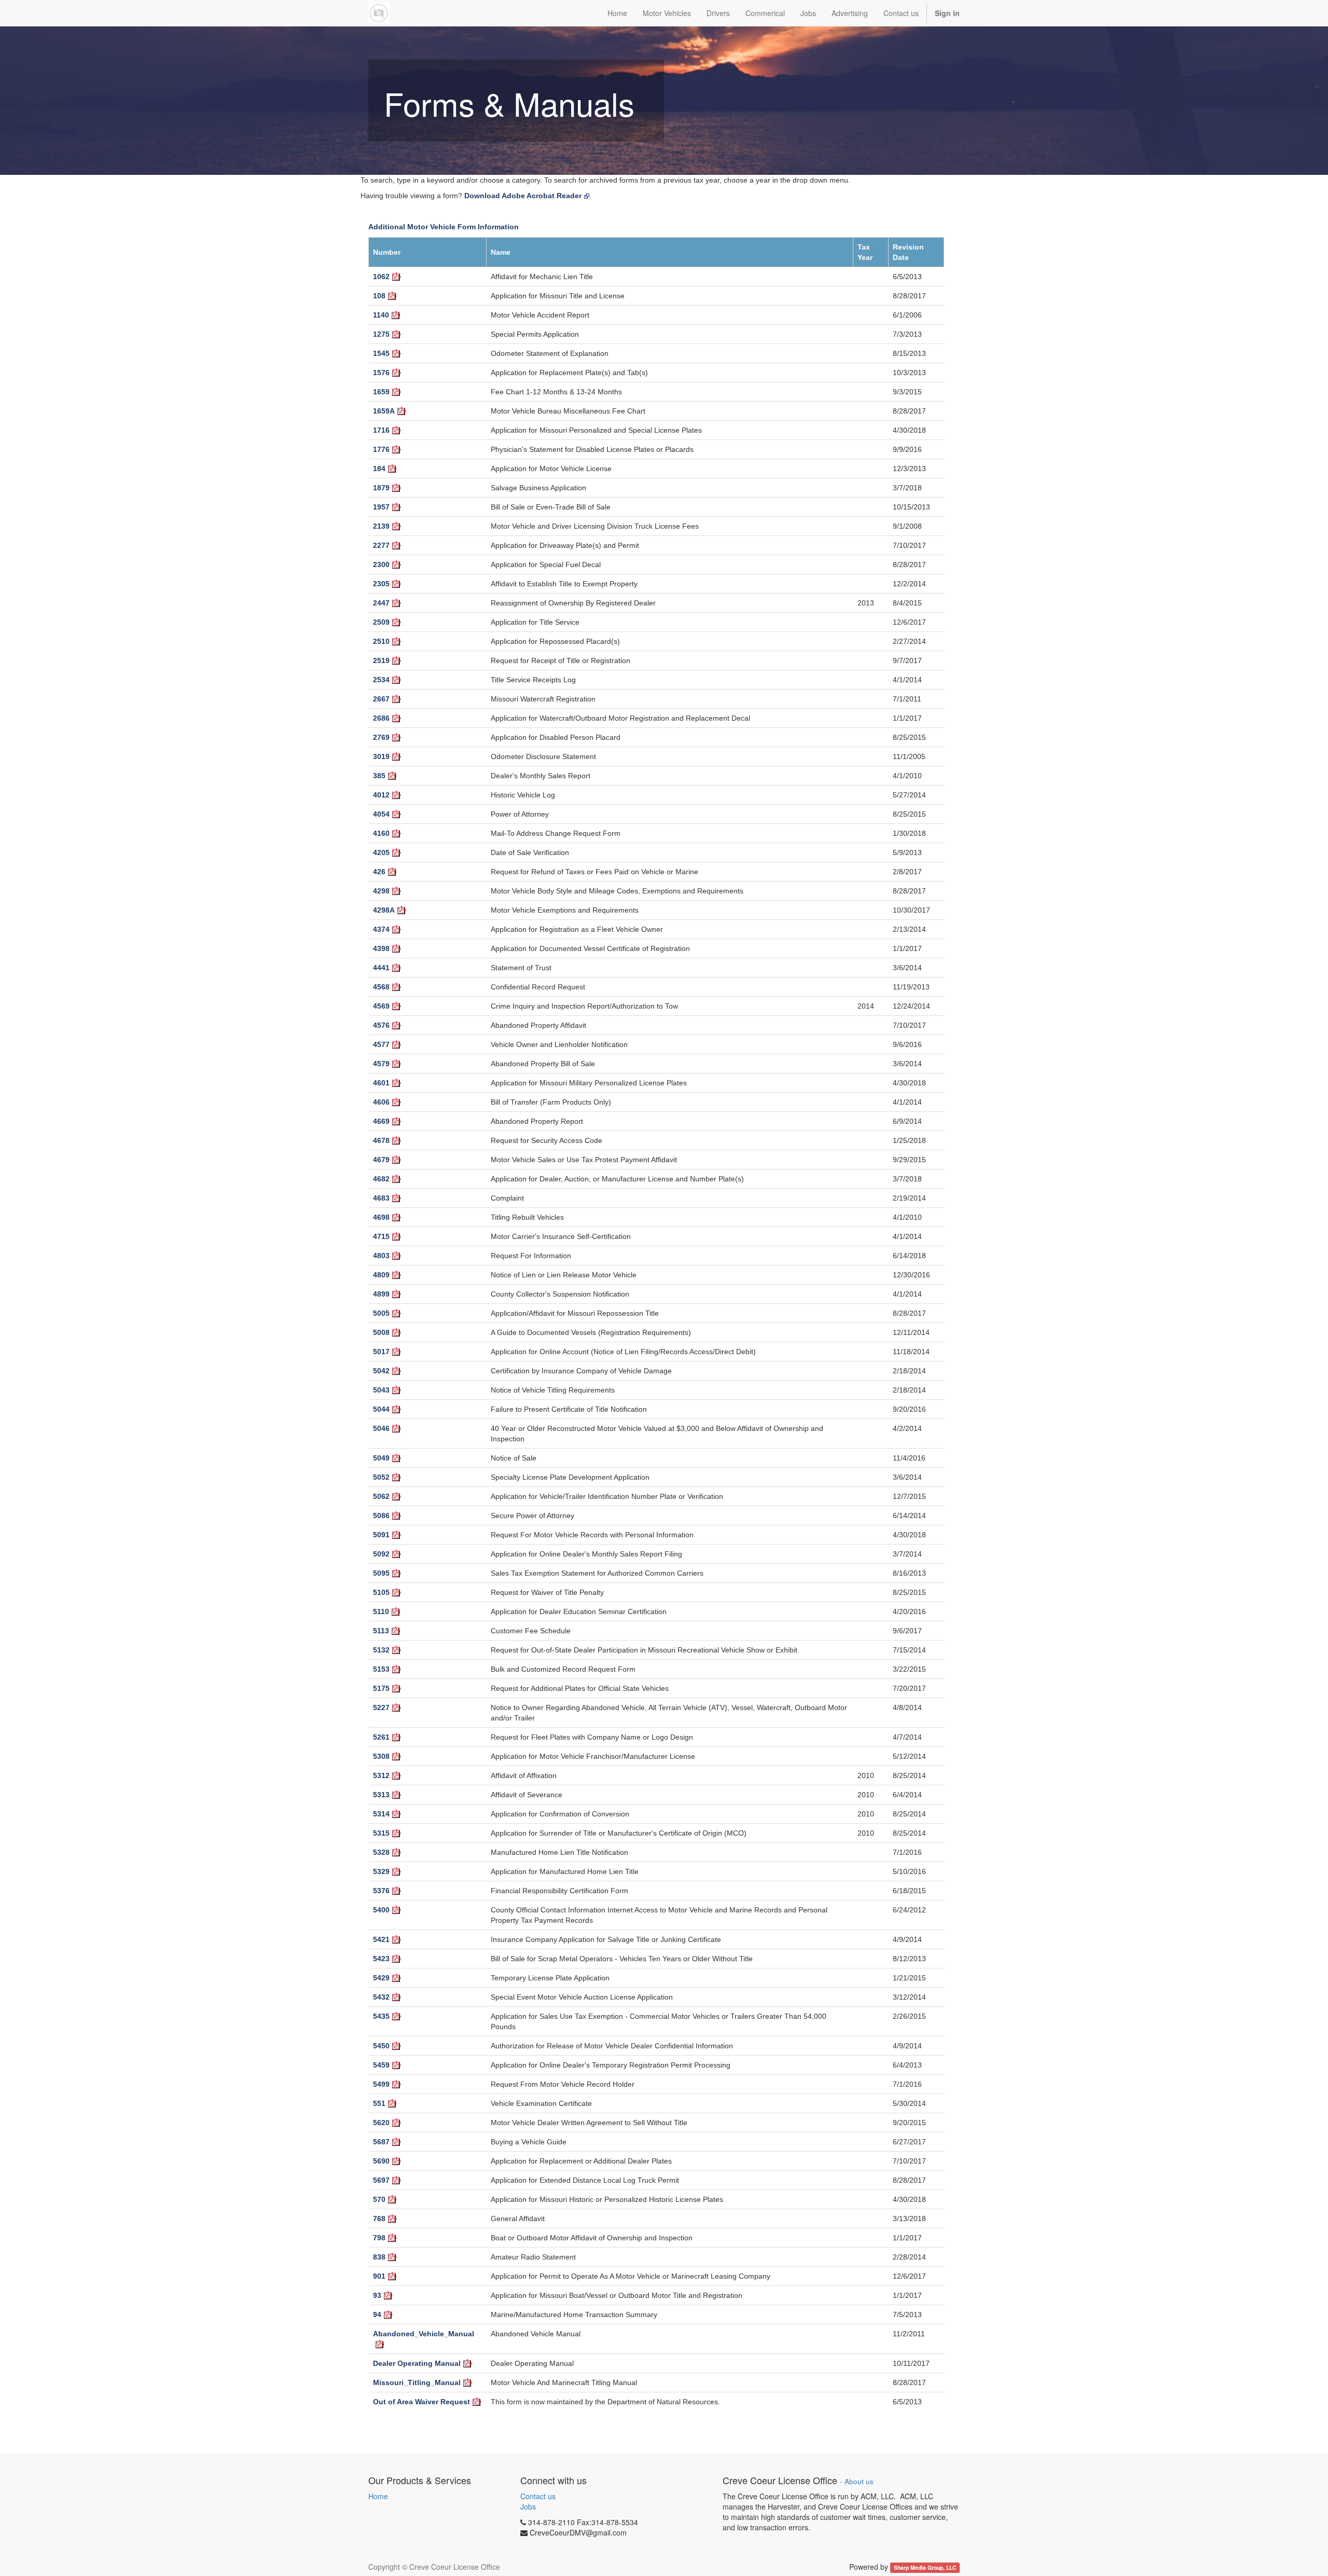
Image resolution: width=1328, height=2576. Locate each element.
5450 (381, 2046)
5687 (381, 2142)
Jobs (528, 2506)
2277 (381, 545)
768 (379, 2219)
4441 (381, 968)
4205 (381, 852)
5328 (381, 1852)
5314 (381, 1814)
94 (377, 2315)
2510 (381, 641)
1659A (384, 411)
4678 (381, 1140)
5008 (381, 1332)
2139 (381, 526)
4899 (381, 1294)
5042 (381, 1371)
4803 (381, 1256)
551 (379, 2103)
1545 (381, 353)
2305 (381, 584)
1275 (381, 334)
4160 (381, 833)
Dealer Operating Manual (417, 2363)
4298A (384, 910)
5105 (381, 1592)
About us (859, 2481)
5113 (381, 1631)
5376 (381, 1891)
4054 (381, 814)
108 (379, 296)
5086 (381, 1516)
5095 (381, 1573)
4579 (381, 1064)
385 (379, 776)
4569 (381, 1006)
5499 (381, 2084)
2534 (381, 680)
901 (379, 2276)
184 (379, 469)
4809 (381, 1275)
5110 (381, 1611)
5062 (381, 1496)
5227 (381, 1707)
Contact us (538, 2496)
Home (378, 2496)
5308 (381, 1756)
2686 (381, 718)
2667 (381, 699)
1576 (381, 373)
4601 (381, 1083)
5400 (381, 1910)
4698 (381, 1217)
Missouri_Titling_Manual (417, 2382)
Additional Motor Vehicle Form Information (444, 227)
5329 (381, 1871)
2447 (381, 603)
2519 (381, 660)
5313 (381, 1795)
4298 (381, 891)
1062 (381, 277)
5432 (381, 1997)
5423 (381, 1959)
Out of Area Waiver (421, 2402)
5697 (381, 2180)
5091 (381, 1535)
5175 (381, 1688)
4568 (381, 987)
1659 (381, 392)
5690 (381, 2161)
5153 (381, 1669)
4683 (381, 1198)
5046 (381, 1428)
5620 (381, 2123)
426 (379, 872)
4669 (381, 1121)
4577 (381, 1044)
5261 (381, 1737)
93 (377, 2295)
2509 (381, 622)
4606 (381, 1102)
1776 (381, 449)
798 (379, 2238)
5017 (381, 1352)
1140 (381, 315)
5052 (381, 1477)
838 (379, 2257)
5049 (381, 1458)
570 (379, 2199)
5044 (381, 1409)
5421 (381, 1939)
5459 (381, 2065)
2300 (381, 564)
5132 (381, 1650)
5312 (381, 1775)
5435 (381, 2016)
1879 (381, 488)
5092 (381, 1554)
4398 (381, 948)
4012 (381, 795)
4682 (381, 1179)
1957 (381, 507)
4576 (381, 1025)
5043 (381, 1390)
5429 (381, 1978)
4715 (381, 1236)
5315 (381, 1833)
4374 (381, 929)
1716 (381, 430)
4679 (381, 1160)
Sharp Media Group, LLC (925, 2567)
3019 (381, 756)
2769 (381, 737)
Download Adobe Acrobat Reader (523, 196)
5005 (381, 1313)
